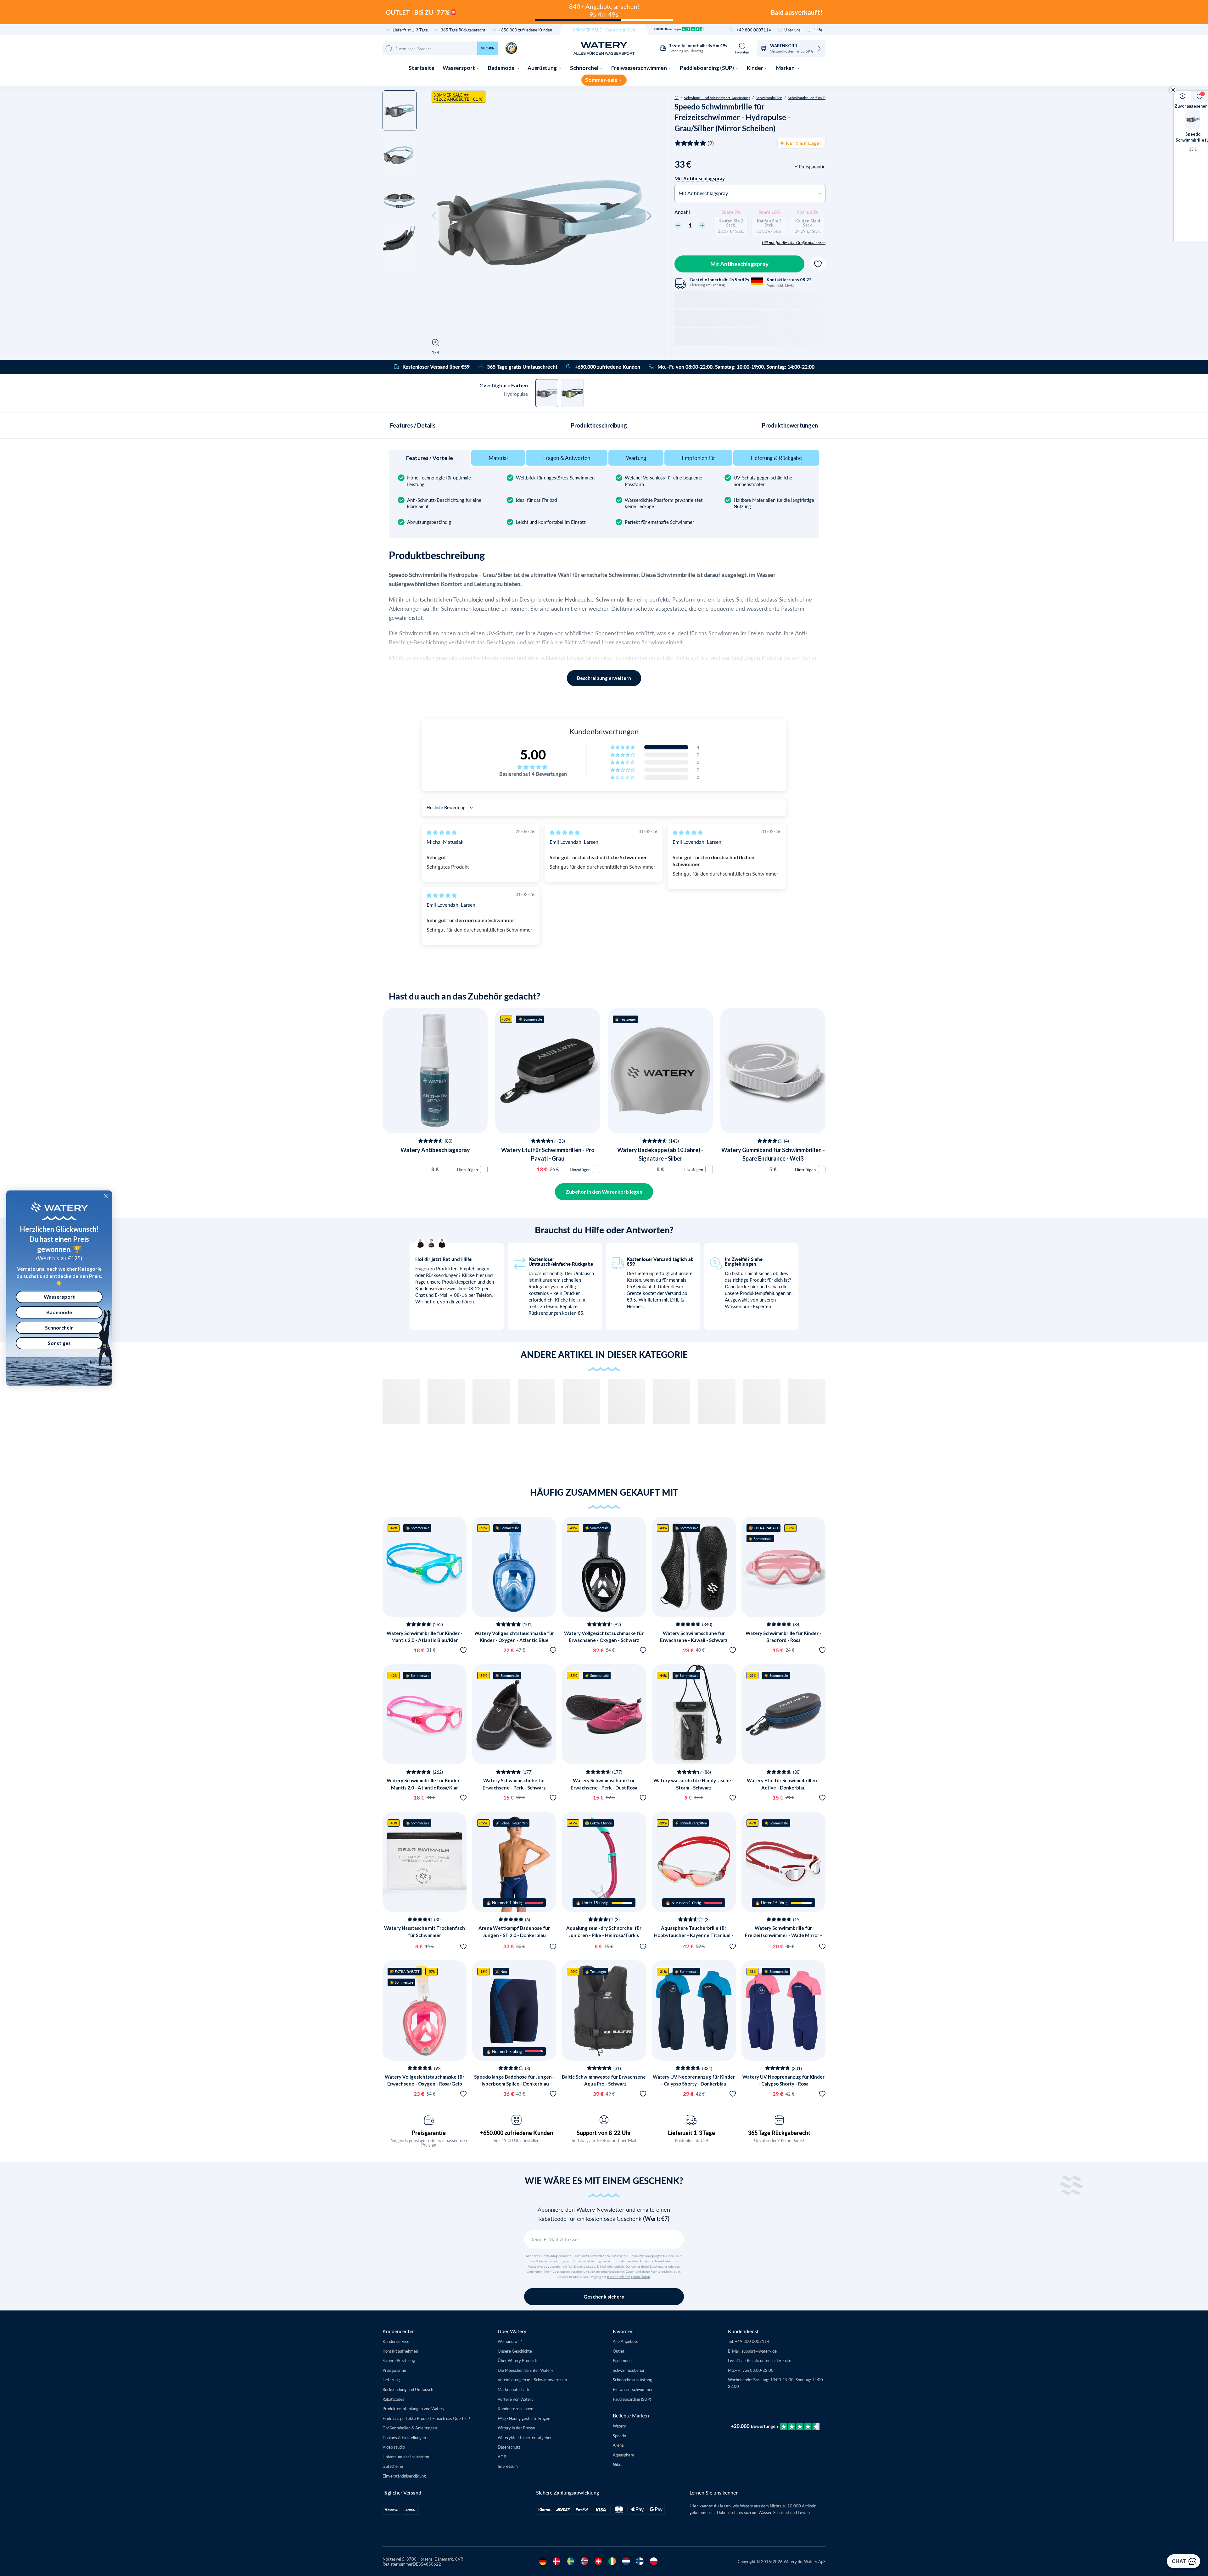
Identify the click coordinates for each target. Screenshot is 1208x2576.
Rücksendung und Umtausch (408, 2389)
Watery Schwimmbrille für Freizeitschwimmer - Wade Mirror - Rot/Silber (783, 1935)
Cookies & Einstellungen (404, 2437)
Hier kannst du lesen (710, 2506)
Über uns (792, 30)
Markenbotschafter (515, 2389)
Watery (619, 2426)
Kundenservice (396, 2341)
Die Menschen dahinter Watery (526, 2370)
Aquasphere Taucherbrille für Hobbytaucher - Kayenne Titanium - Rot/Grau (694, 1935)
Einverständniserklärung (404, 2476)
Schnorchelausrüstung (632, 2380)
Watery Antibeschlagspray (435, 1150)
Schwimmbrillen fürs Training (812, 98)
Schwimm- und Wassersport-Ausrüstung (717, 98)
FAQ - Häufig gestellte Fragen (524, 2418)
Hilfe (818, 30)
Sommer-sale (602, 80)
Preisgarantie (429, 2133)
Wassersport (459, 68)
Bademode (502, 68)
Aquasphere (624, 2455)
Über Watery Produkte (518, 2360)
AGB (502, 2457)
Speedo (619, 2436)
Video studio (394, 2447)
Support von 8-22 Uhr (604, 2133)
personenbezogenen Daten (629, 2277)
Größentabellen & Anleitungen (410, 2428)
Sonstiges (59, 1343)
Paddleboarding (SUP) (707, 68)
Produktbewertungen (790, 425)
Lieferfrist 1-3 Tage (410, 30)
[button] (434, 216)
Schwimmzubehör (629, 2370)
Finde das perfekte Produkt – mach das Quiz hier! (426, 2418)
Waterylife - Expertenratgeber (525, 2437)
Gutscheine (393, 2466)
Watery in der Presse (516, 2428)
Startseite (422, 68)
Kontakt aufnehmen (400, 2351)
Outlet (619, 2351)
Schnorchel (585, 68)
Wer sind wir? (510, 2341)
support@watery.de (759, 2351)
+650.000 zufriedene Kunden (525, 30)
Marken (786, 68)
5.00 (533, 754)
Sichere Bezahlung (399, 2360)
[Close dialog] (106, 1196)
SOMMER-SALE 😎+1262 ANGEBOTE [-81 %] (459, 97)
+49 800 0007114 (754, 30)
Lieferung (391, 2380)
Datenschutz (509, 2447)
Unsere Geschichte (515, 2351)
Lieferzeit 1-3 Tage (691, 2133)
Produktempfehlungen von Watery (414, 2408)
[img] (442, 832)
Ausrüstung (543, 68)
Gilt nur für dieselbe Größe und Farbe (794, 243)
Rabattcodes (393, 2399)
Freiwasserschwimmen (640, 68)
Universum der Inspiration (406, 2457)
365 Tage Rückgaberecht (463, 30)
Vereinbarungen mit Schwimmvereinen (532, 2380)
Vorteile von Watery (516, 2399)
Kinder (755, 68)
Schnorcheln (59, 1327)
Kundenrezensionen (515, 2408)
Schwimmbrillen (769, 98)
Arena (618, 2445)
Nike (617, 2464)
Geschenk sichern (604, 2296)
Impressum (508, 2466)
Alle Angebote (626, 2341)
